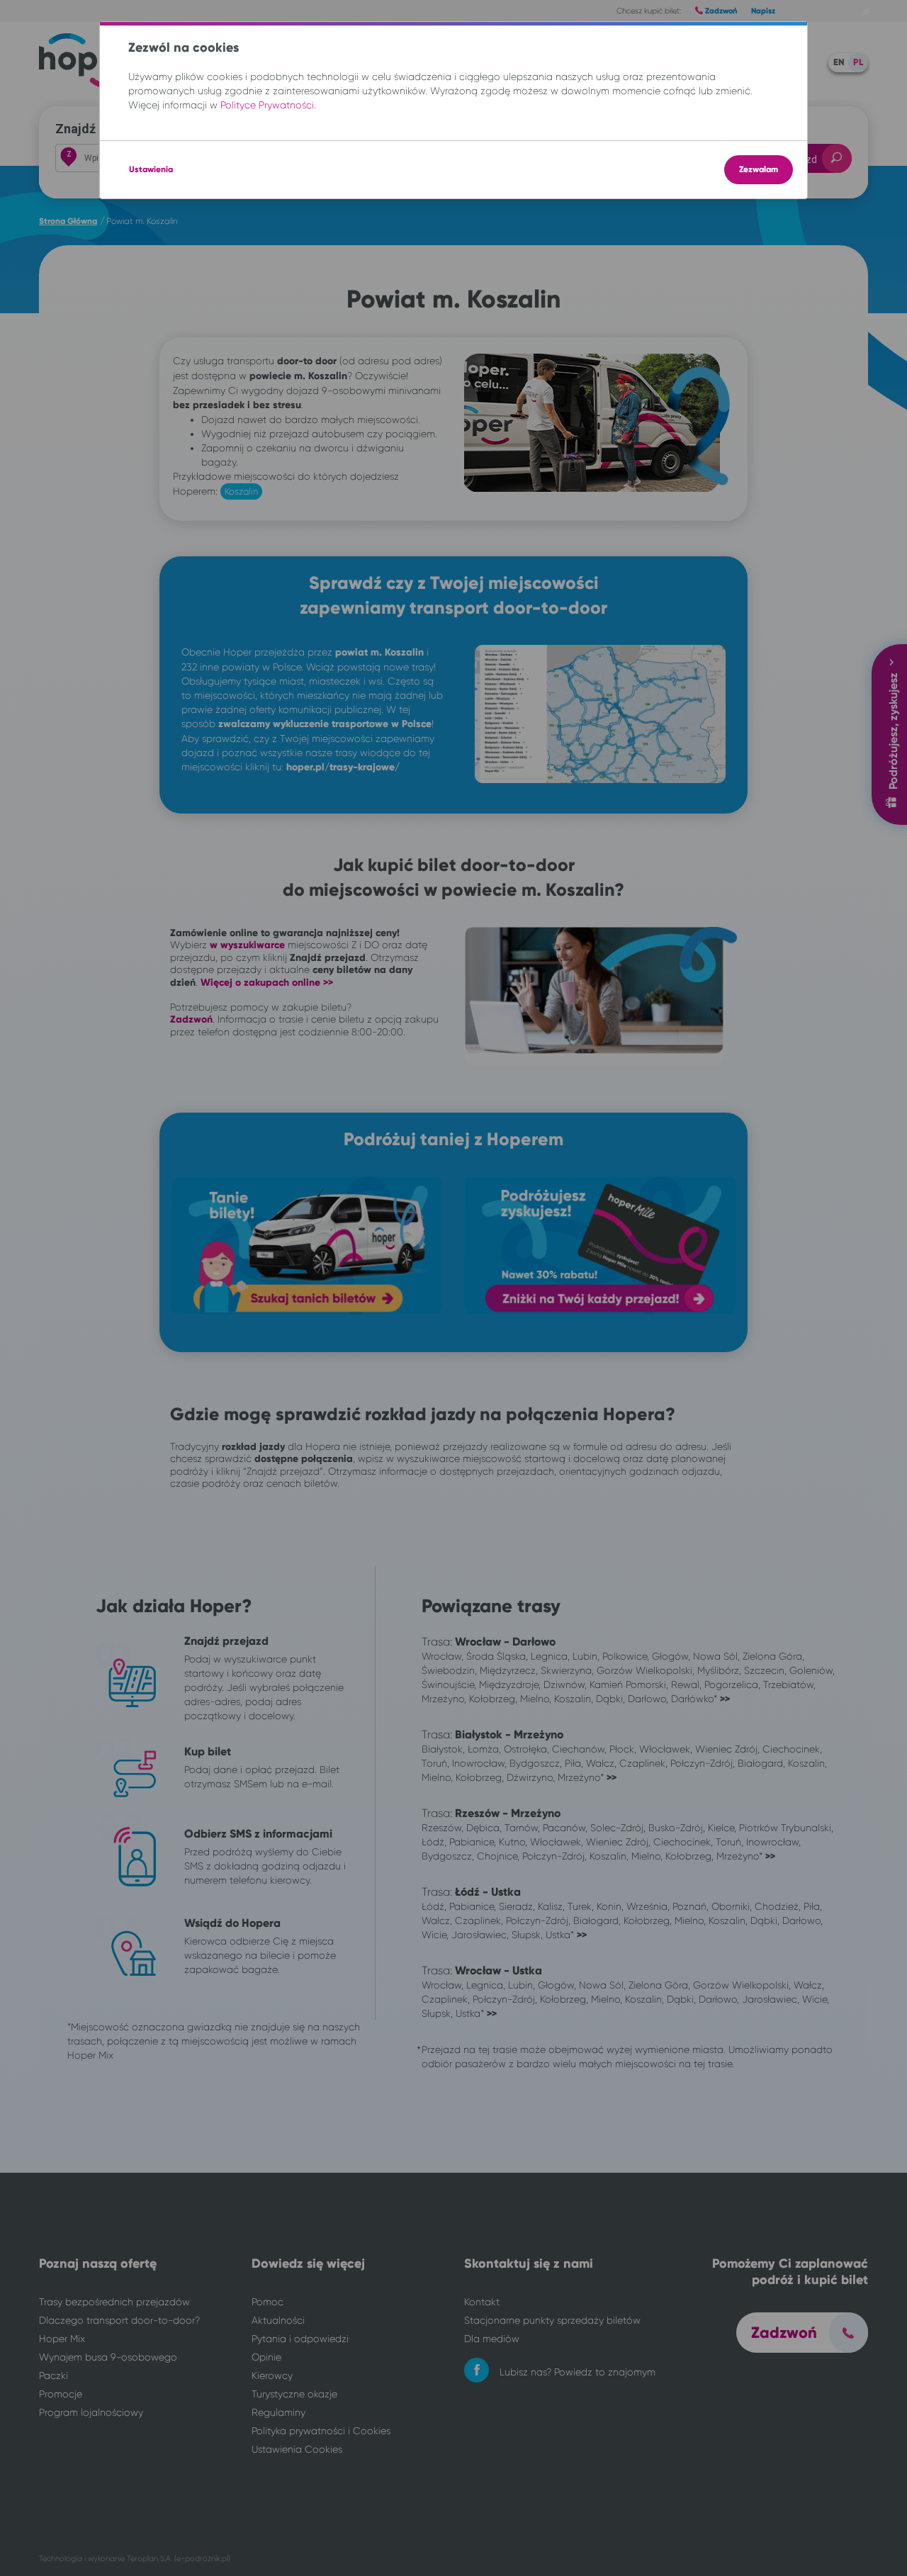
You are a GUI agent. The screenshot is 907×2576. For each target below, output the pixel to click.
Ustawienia (151, 169)
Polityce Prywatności (267, 105)
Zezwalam (759, 169)
